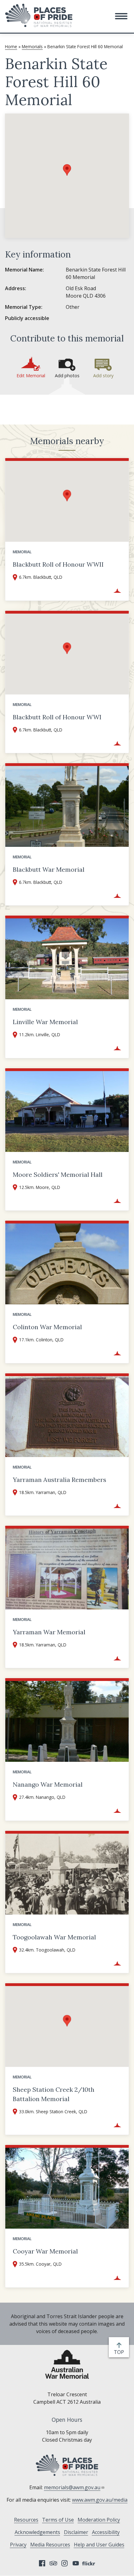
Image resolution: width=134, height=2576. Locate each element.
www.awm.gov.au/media (100, 2500)
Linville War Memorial (45, 1022)
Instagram (65, 2563)
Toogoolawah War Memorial (54, 1937)
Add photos (67, 376)
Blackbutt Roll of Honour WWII (58, 564)
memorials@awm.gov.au (72, 2487)
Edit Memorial (31, 376)
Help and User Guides (99, 2545)
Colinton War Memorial (47, 1327)
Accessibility (106, 2532)
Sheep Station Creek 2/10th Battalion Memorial (54, 2094)
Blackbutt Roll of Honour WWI (57, 717)
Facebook (42, 2563)
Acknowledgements (37, 2532)
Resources (26, 2520)
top (120, 2352)
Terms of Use (58, 2520)
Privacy (18, 2545)
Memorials (32, 46)
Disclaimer (76, 2532)
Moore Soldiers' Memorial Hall (58, 1174)
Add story (103, 376)
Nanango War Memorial (48, 1784)
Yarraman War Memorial (49, 1632)
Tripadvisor (53, 2563)
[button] (121, 16)
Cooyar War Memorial (45, 2251)
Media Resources (50, 2545)
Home (11, 46)
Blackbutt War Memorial (49, 869)
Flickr (89, 2563)
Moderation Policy (99, 2520)
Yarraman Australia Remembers (60, 1480)
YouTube (76, 2563)
